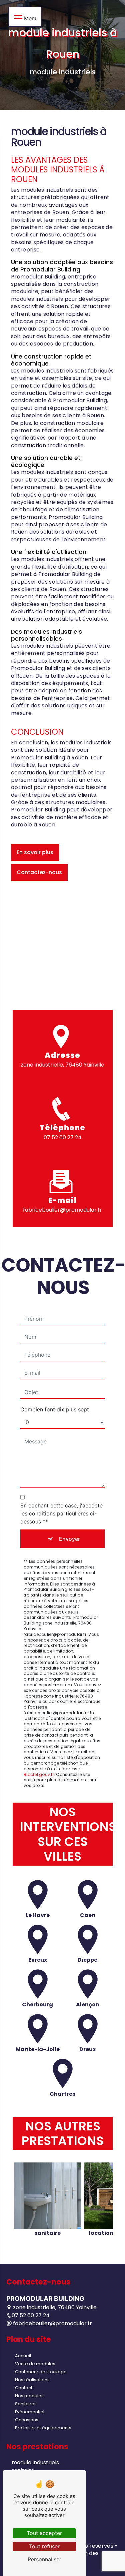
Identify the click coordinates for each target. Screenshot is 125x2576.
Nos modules (29, 2396)
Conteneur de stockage (41, 2372)
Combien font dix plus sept (55, 1409)
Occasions (27, 2420)
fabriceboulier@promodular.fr (62, 1210)
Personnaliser (44, 2559)
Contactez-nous (39, 872)
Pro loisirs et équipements (43, 2428)
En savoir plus (35, 852)
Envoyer (69, 1539)
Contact (24, 2388)
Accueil (23, 2356)
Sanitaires (26, 2404)
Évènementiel (30, 2412)
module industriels (35, 2462)
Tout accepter (44, 2533)
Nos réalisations (32, 2380)
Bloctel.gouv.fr (39, 1774)
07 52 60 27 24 (63, 1137)
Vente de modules (35, 2364)
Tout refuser (44, 2546)
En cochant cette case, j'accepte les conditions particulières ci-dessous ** (61, 1513)
